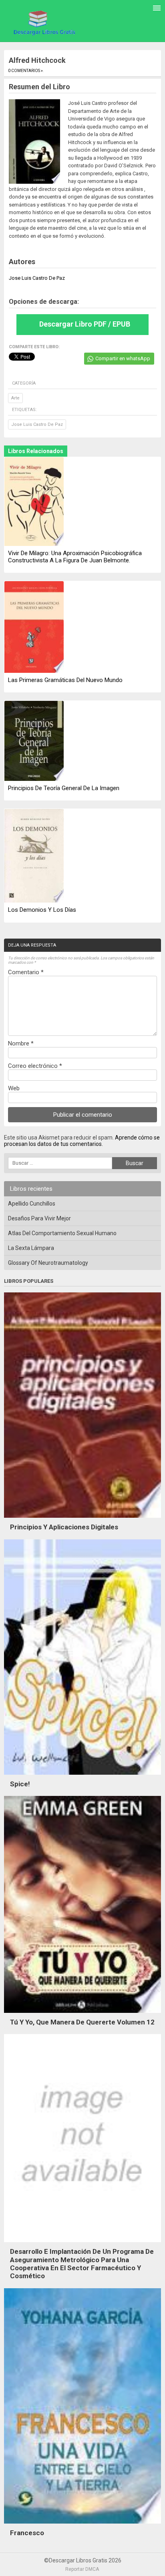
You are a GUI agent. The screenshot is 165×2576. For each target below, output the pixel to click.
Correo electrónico (35, 1066)
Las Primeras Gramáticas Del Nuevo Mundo (65, 680)
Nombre (21, 1043)
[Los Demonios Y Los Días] (34, 857)
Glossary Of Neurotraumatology (48, 1263)
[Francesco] (82, 2526)
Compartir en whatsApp (123, 358)
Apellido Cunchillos (32, 1204)
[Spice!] (82, 1777)
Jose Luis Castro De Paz (37, 424)
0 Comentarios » (25, 71)
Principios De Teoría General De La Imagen (64, 788)
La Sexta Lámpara (31, 1248)
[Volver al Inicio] (43, 22)
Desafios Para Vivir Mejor (39, 1218)
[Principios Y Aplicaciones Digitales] (82, 1520)
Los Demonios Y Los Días (42, 910)
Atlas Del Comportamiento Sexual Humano (62, 1233)
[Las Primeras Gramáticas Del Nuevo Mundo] (34, 628)
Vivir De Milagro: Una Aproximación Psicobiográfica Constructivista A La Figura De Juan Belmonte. (75, 557)
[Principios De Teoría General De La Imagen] (34, 741)
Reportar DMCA (82, 2569)
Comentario (26, 972)
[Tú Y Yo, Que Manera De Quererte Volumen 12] (82, 2015)
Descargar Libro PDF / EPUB (85, 324)
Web (14, 1088)
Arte (15, 398)
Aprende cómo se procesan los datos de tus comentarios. (82, 1141)
